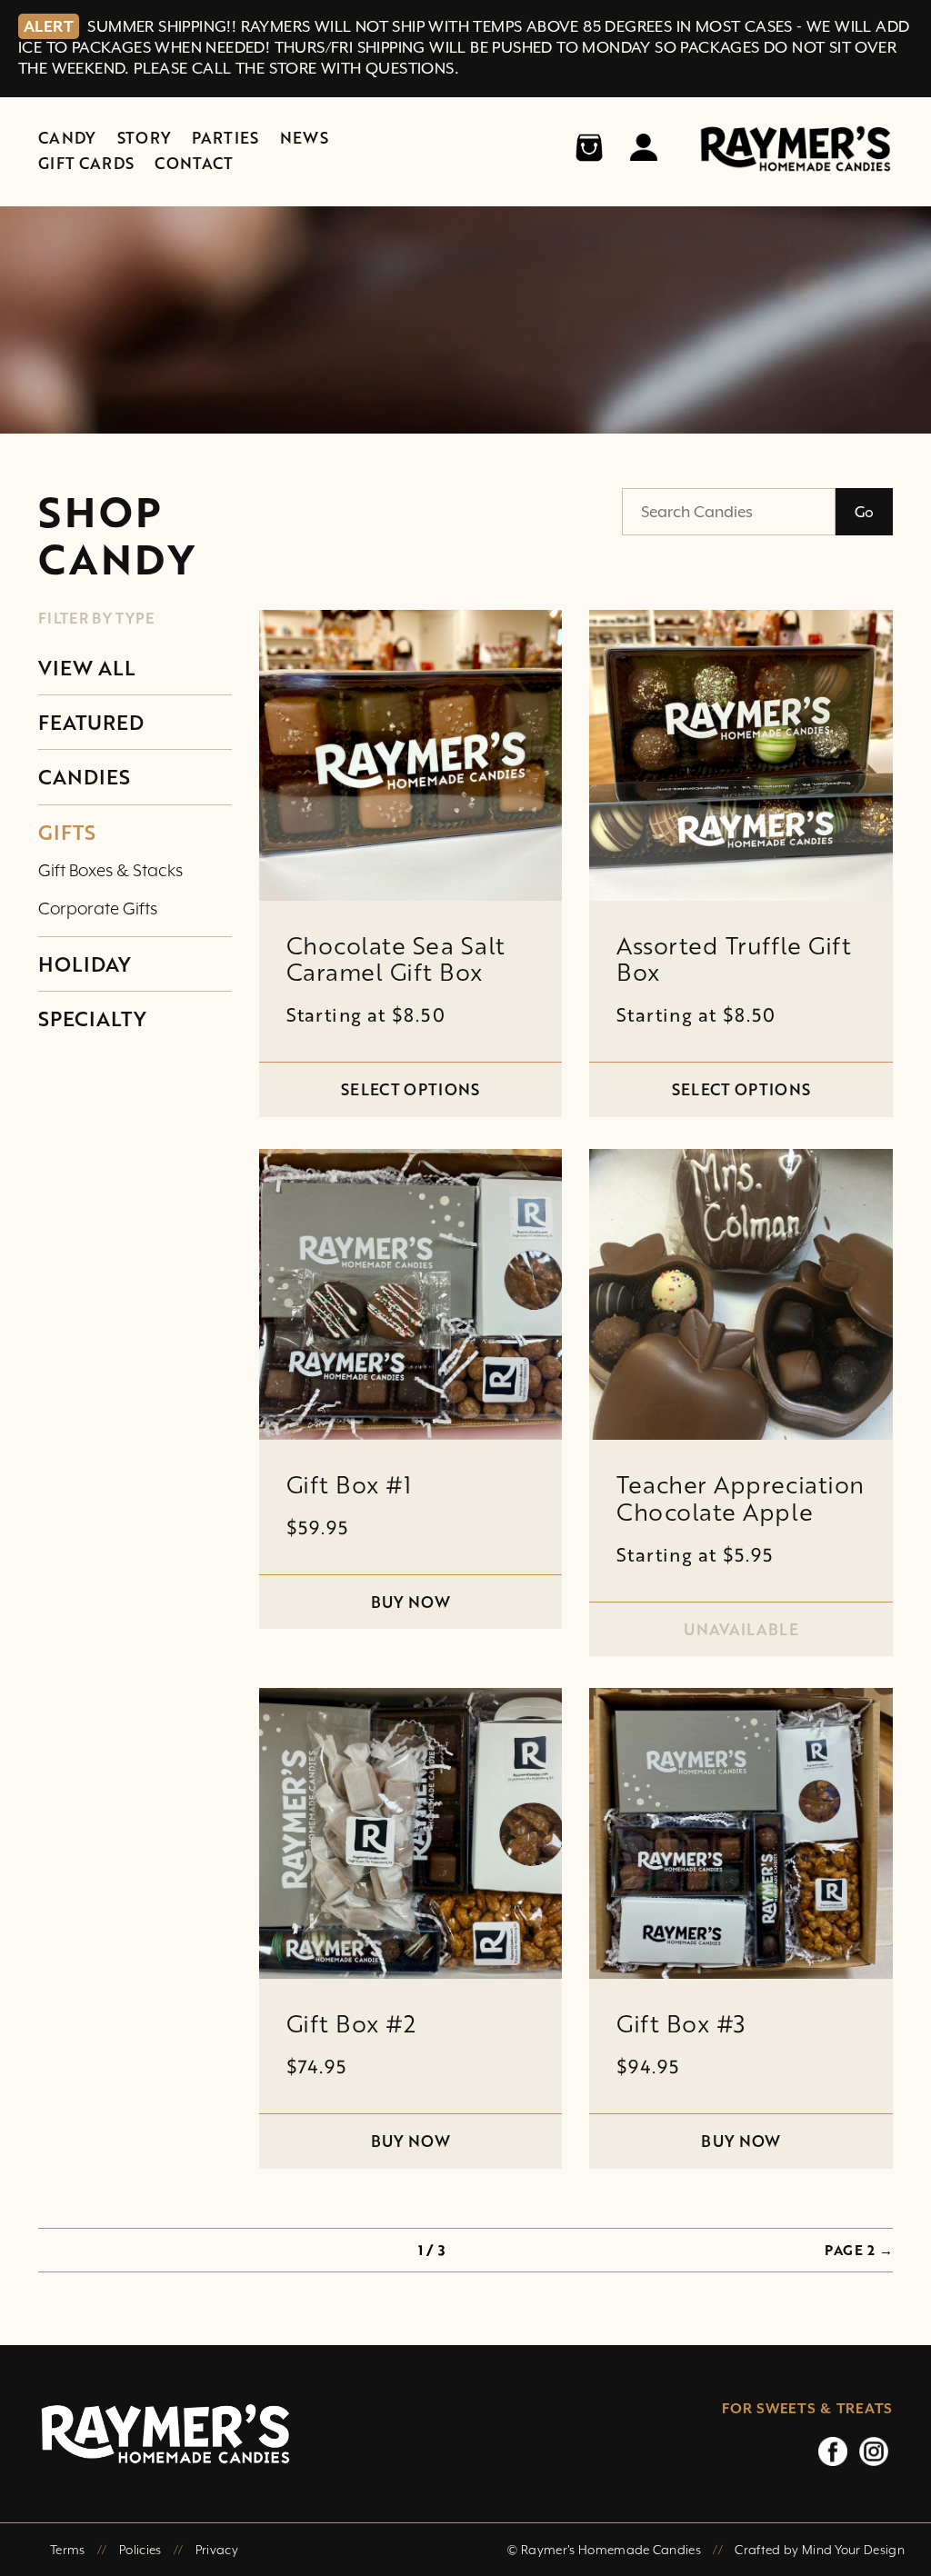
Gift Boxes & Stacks (110, 870)
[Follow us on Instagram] (874, 2450)
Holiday (85, 964)
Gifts (67, 832)
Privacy (217, 2550)
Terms (68, 2550)
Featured (91, 722)
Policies (140, 2550)
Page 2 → (859, 2250)
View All (87, 668)
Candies (84, 777)
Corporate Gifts (98, 908)
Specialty (92, 1018)
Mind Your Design (853, 2550)
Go (864, 512)
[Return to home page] (319, 2434)
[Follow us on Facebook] (833, 2450)
